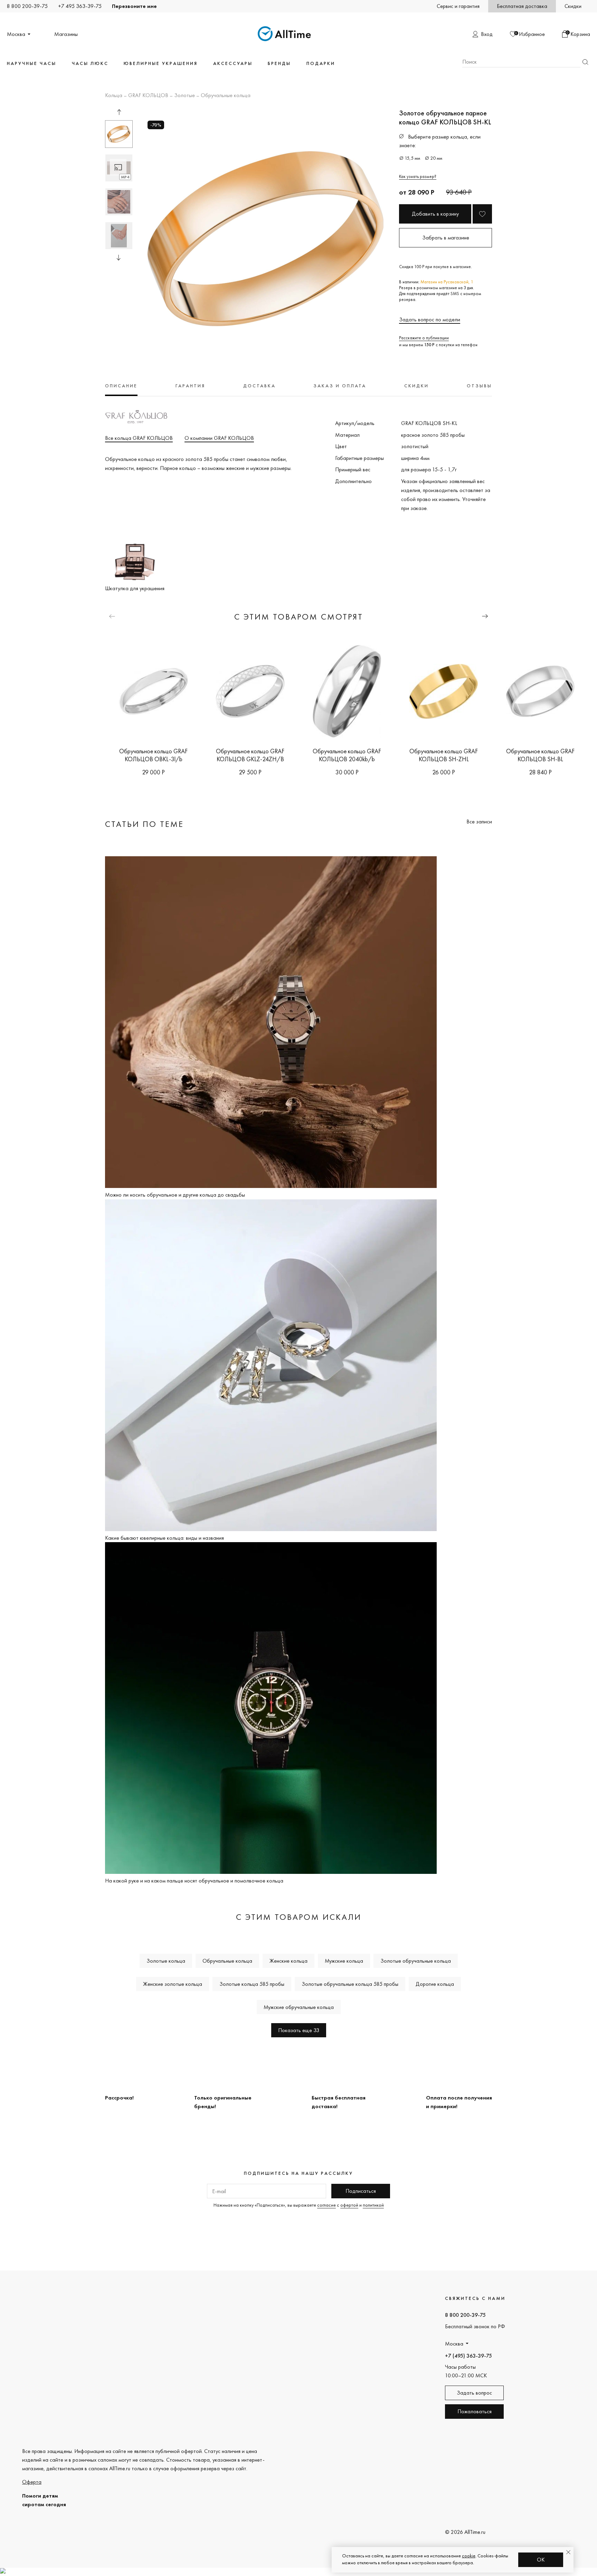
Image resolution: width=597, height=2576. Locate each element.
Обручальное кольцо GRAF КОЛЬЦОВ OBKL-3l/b (153, 755)
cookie (469, 2556)
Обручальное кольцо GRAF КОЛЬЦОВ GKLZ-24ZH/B (250, 755)
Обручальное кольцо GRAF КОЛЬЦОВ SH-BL (540, 755)
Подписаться (361, 2191)
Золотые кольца (166, 1961)
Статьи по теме (144, 824)
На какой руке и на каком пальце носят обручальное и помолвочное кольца (194, 1881)
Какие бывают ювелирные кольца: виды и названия (164, 1538)
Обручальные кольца (226, 96)
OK (541, 2560)
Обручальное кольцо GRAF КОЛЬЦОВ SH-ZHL (444, 755)
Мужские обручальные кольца (299, 2007)
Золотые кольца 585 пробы (252, 1984)
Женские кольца (288, 1961)
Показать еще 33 (299, 2030)
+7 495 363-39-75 (80, 6)
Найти (585, 62)
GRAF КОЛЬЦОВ (148, 96)
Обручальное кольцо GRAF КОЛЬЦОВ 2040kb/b (347, 755)
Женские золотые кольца (173, 1984)
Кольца (114, 96)
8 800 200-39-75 (27, 6)
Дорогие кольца (435, 1984)
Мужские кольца (344, 1961)
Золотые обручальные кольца (416, 1961)
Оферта (32, 2482)
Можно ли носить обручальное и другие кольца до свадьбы (175, 1195)
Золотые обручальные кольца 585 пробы (350, 1984)
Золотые (184, 96)
